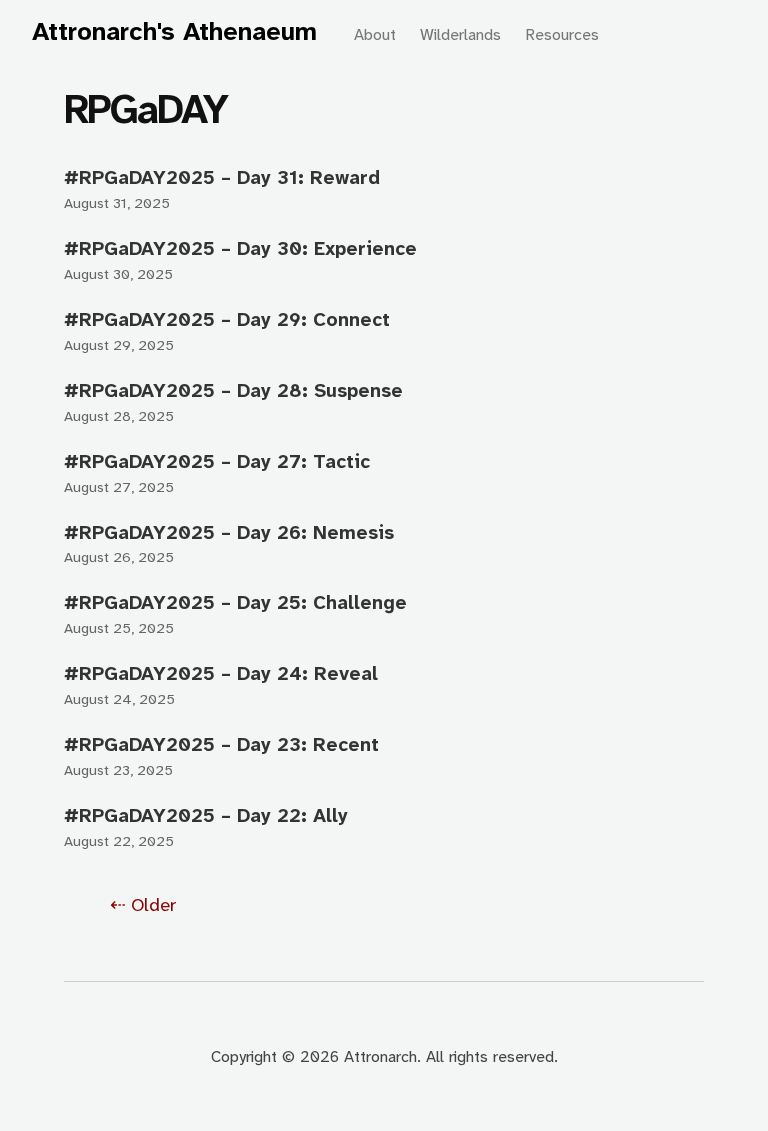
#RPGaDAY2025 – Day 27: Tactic (217, 461)
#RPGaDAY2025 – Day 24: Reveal (221, 673)
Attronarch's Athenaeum (174, 31)
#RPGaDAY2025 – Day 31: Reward (222, 177)
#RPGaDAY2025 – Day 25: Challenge (235, 602)
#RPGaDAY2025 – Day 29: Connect (227, 319)
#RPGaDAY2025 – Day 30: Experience (240, 248)
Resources (562, 34)
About (375, 34)
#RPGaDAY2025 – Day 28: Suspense (233, 390)
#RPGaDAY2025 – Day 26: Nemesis (229, 532)
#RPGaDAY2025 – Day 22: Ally (206, 815)
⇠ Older (143, 905)
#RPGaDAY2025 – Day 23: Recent (221, 744)
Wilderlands (460, 34)
